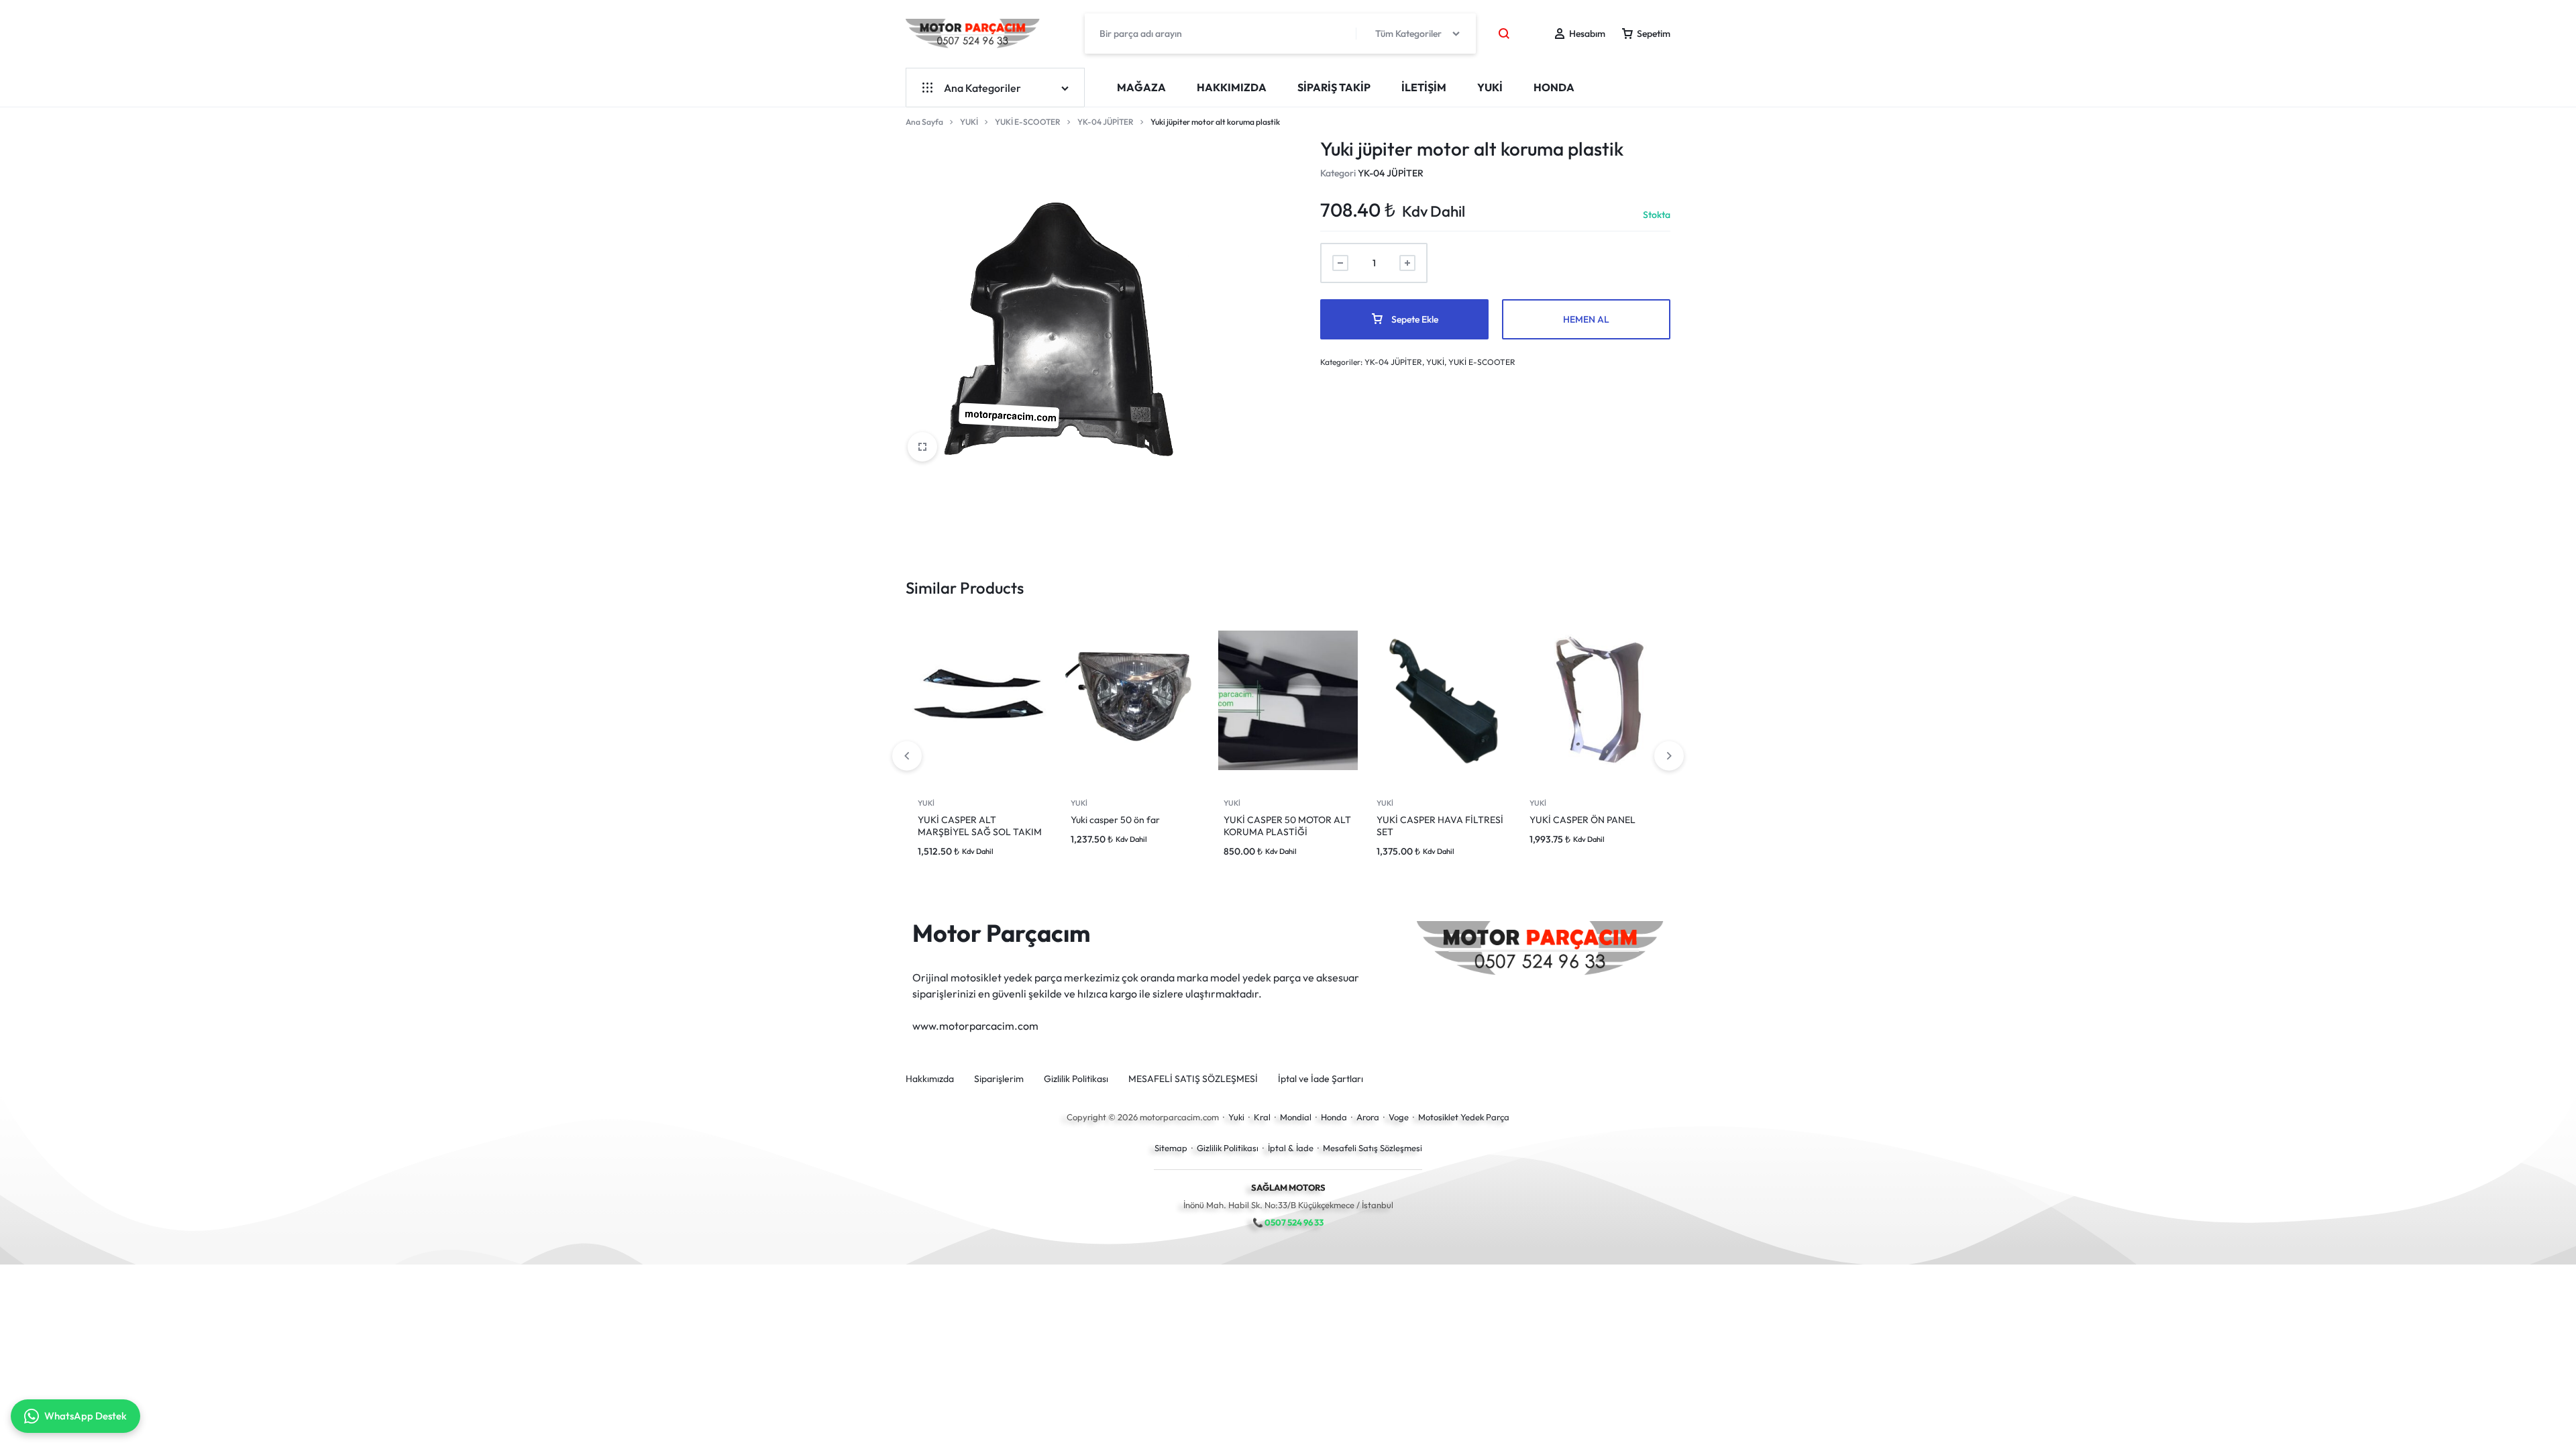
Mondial (1296, 1117)
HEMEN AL (1586, 319)
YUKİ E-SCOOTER (1028, 122)
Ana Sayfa (924, 122)
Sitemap (1171, 1148)
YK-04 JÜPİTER (1106, 122)
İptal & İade (1291, 1148)
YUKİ (1490, 87)
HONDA (1554, 87)
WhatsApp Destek (86, 1416)
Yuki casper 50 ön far (1115, 820)
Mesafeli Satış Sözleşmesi (1373, 1148)
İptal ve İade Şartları (1321, 1079)
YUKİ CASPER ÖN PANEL (1582, 820)
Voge (1399, 1117)
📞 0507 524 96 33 (1288, 1222)
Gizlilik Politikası (1076, 1079)
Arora (1368, 1117)
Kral (1262, 1117)
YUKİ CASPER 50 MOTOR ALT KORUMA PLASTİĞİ (1287, 826)
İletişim (1424, 87)
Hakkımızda (1232, 87)
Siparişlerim (999, 1079)
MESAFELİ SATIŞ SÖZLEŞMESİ (1193, 1079)
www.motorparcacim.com (975, 1026)
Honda (1334, 1117)
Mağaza (1141, 87)
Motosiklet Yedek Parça (1464, 1117)
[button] (1669, 756)
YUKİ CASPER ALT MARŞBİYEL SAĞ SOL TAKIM (980, 826)
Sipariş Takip (1334, 87)
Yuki (1236, 1117)
